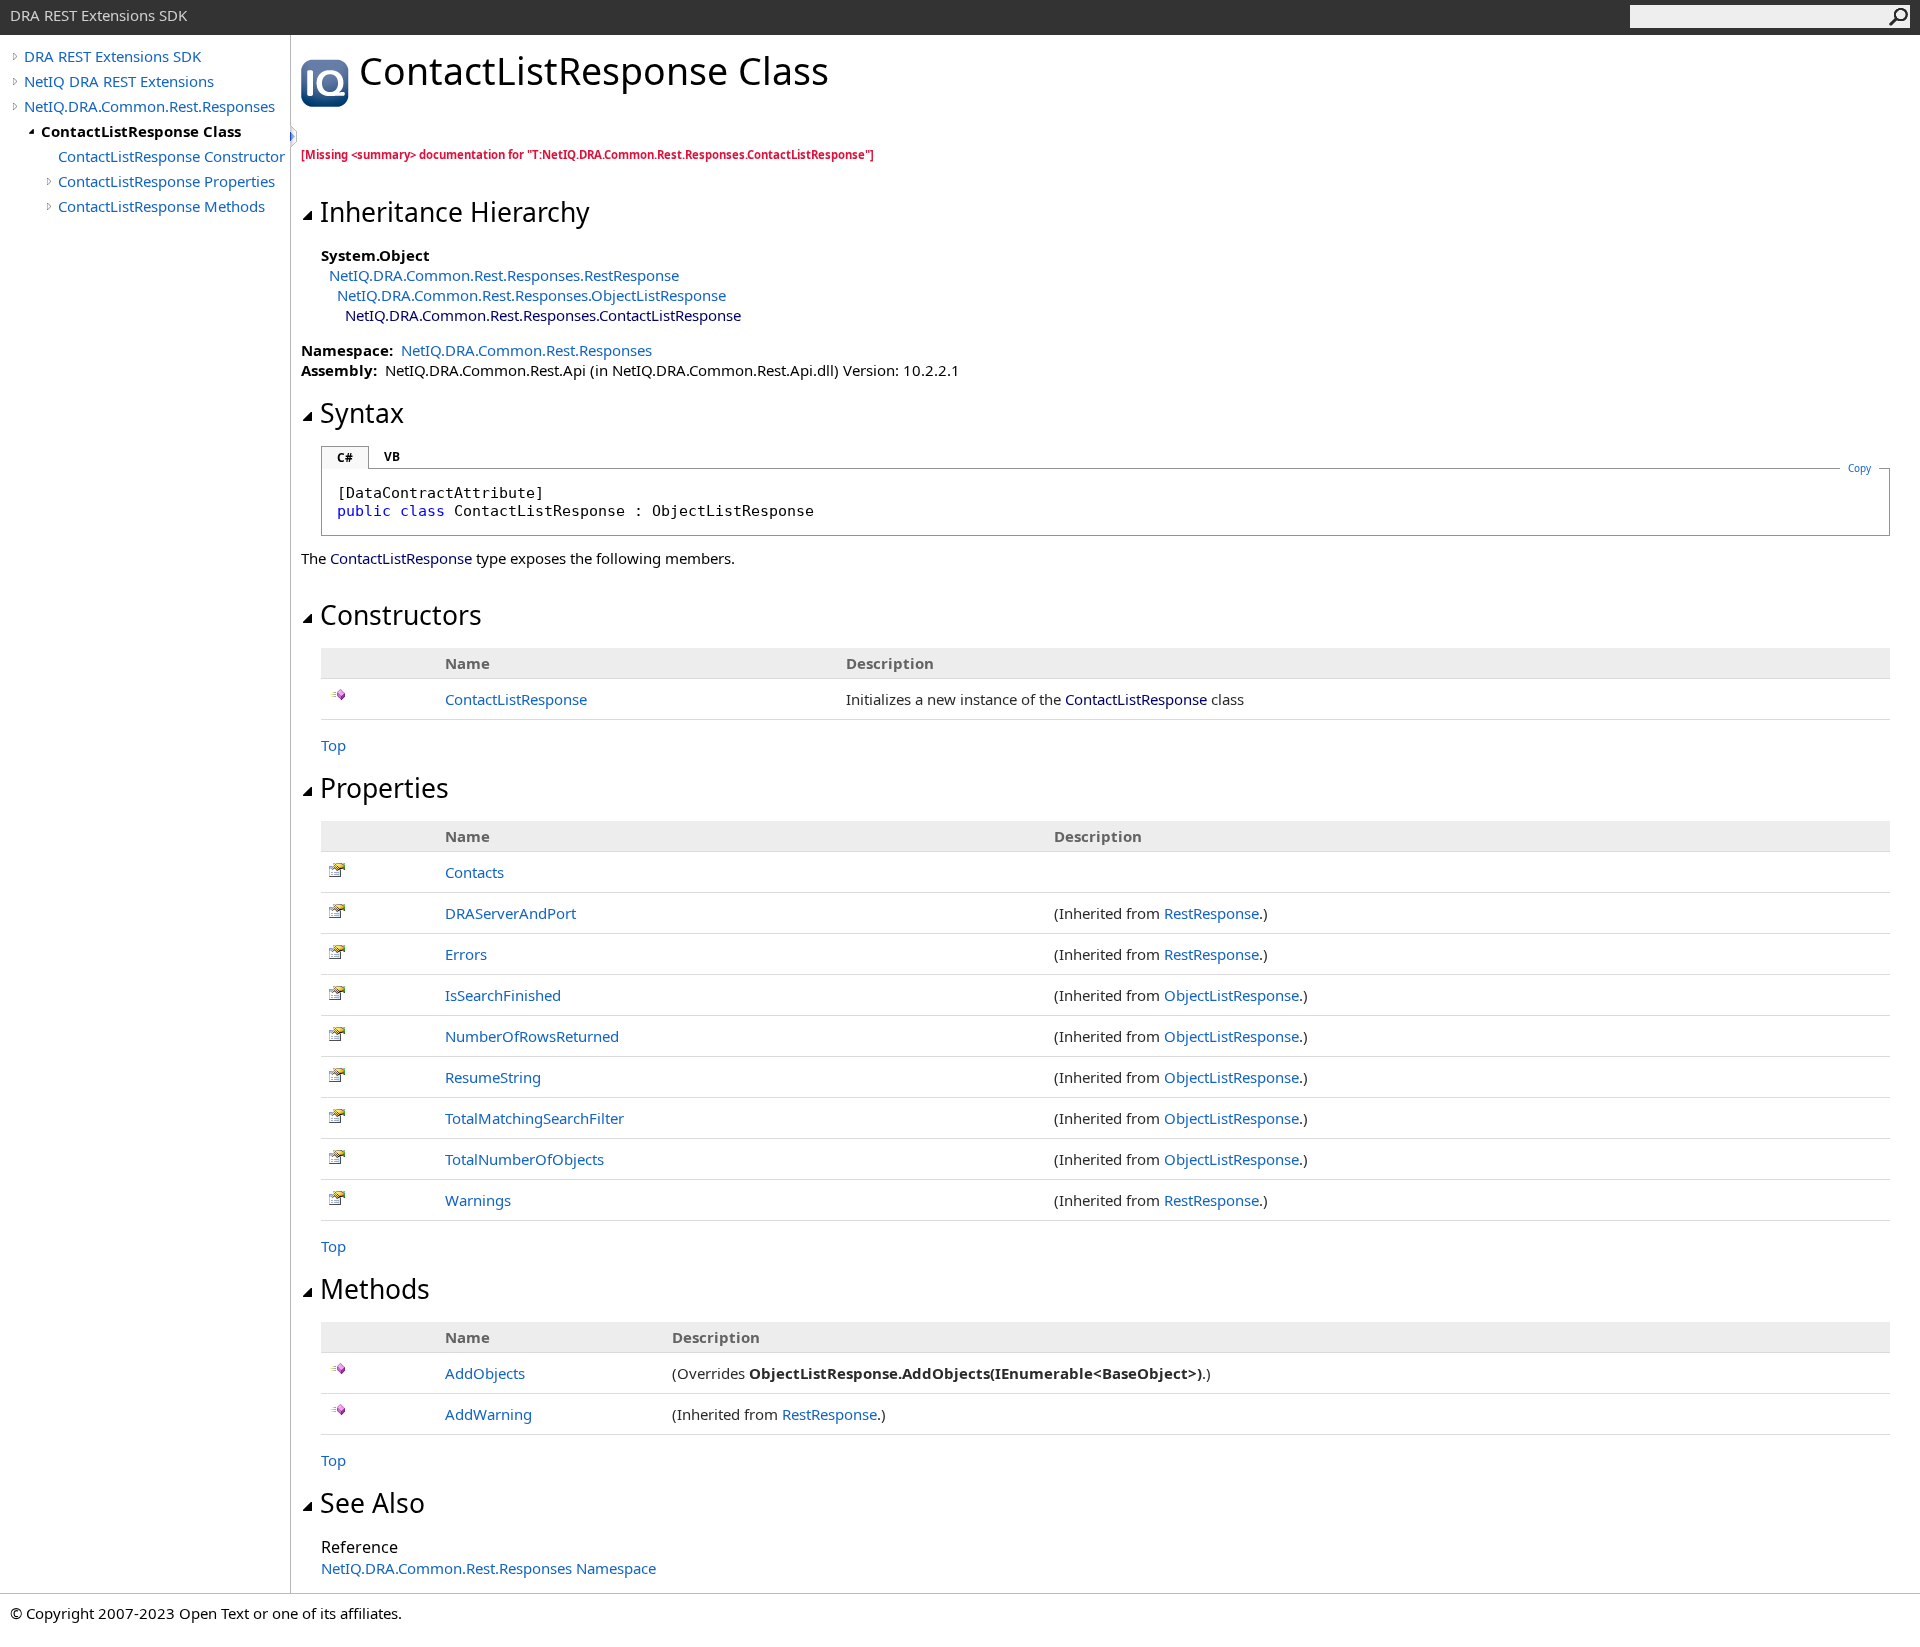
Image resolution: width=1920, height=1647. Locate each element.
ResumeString (493, 1077)
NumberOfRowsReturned (532, 1036)
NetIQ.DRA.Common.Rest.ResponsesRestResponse (504, 275)
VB (392, 456)
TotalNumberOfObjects (524, 1159)
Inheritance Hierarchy (455, 212)
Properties (384, 788)
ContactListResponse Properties (166, 181)
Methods (375, 1289)
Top (333, 745)
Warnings (478, 1200)
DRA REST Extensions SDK (112, 56)
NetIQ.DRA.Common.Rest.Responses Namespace (488, 1568)
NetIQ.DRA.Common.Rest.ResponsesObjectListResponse (531, 295)
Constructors (401, 615)
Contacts (474, 872)
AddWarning (488, 1414)
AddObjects (485, 1373)
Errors (466, 954)
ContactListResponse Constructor (171, 156)
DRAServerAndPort (510, 913)
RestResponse (1211, 913)
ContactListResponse (516, 699)
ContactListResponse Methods (161, 206)
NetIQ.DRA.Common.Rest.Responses (149, 106)
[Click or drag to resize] (295, 136)
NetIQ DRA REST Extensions (119, 81)
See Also (372, 1503)
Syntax (362, 413)
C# (345, 457)
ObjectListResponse (1231, 995)
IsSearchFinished (503, 995)
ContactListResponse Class (141, 131)
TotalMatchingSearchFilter (534, 1118)
